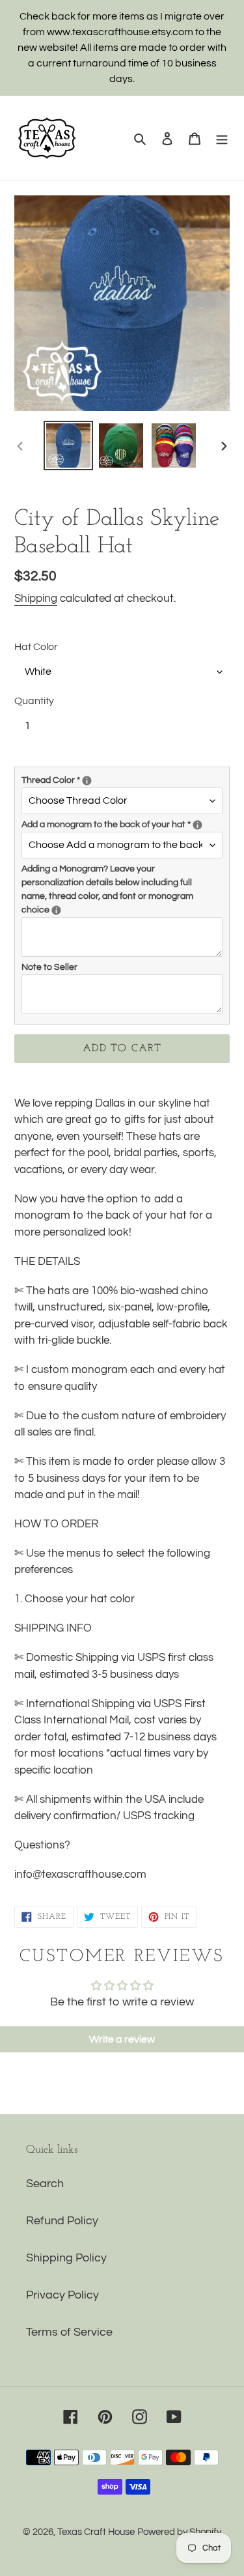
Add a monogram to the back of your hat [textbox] (122, 824)
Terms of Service (69, 2332)
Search (45, 2184)
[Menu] (222, 138)
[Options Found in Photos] (87, 781)
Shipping (36, 599)
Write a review (122, 2039)
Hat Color (36, 647)
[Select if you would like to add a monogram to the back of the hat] (197, 825)
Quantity (34, 701)
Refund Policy (62, 2221)
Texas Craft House (96, 2532)
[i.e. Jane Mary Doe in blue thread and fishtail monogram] (56, 910)
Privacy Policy (62, 2295)
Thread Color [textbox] (95, 779)
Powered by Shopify (179, 2532)
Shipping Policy (66, 2258)
